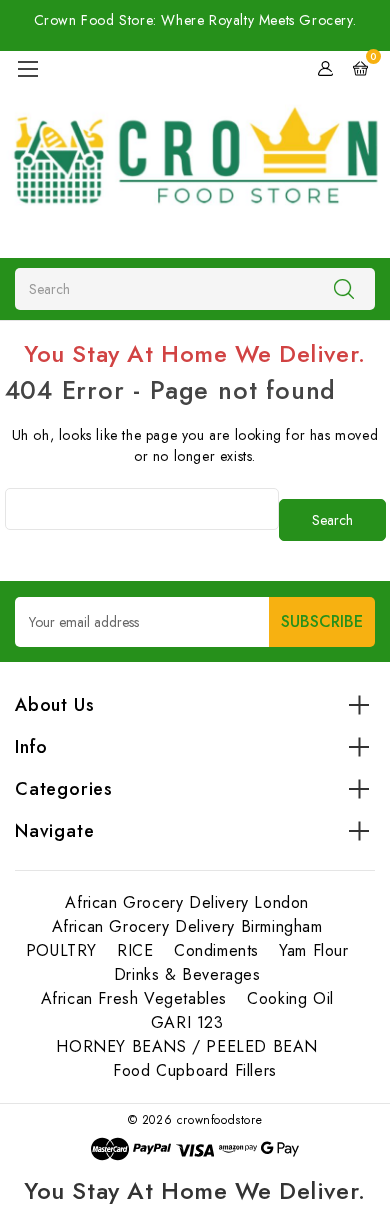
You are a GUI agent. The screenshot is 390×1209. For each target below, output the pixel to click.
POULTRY (61, 950)
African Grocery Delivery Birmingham (187, 926)
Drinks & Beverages (187, 974)
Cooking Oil (290, 998)
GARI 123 (187, 1022)
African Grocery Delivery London (187, 902)
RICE (135, 950)
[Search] (344, 288)
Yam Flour (313, 950)
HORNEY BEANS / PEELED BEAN (187, 1046)
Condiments (216, 950)
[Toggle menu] (27, 68)
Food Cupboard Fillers (195, 1070)
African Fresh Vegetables (134, 998)
